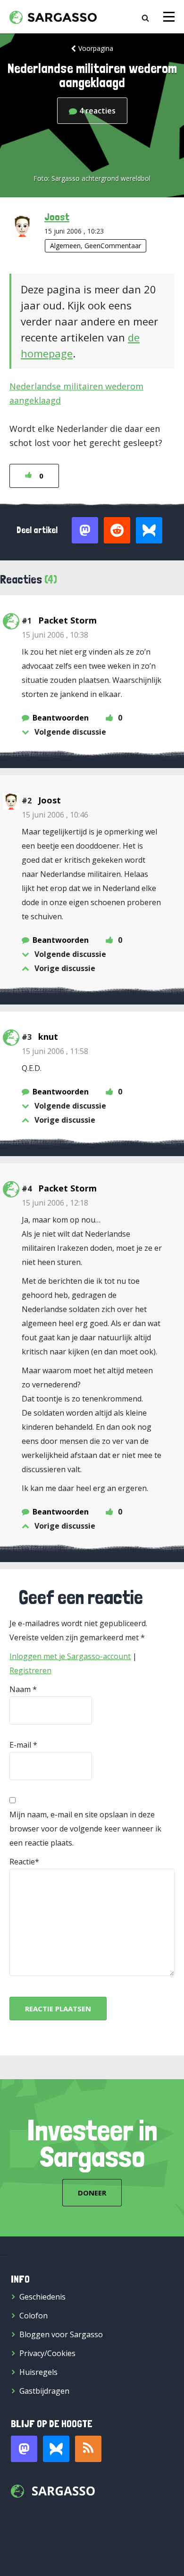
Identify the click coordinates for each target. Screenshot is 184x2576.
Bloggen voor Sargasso (61, 2334)
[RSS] (88, 2449)
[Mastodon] (24, 2449)
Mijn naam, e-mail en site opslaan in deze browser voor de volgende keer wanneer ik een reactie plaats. (85, 1829)
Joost (57, 217)
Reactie (22, 1862)
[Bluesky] (56, 2449)
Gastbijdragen (44, 2391)
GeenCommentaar (113, 246)
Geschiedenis (42, 2297)
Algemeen (65, 246)
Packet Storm (67, 620)
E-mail (20, 1745)
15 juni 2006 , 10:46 (55, 815)
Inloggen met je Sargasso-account (70, 1656)
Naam (20, 1689)
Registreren (30, 1670)
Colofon (33, 2316)
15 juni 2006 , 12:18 (55, 1203)
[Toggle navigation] (169, 17)
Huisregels (38, 2372)
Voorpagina (96, 48)
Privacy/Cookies (47, 2353)
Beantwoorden (61, 718)
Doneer (92, 2193)
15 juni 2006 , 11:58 (55, 1051)
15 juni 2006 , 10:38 (55, 635)
